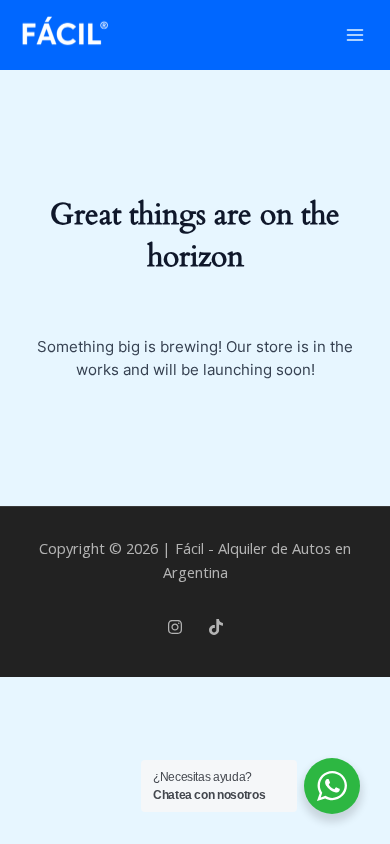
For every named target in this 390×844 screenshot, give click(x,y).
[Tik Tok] (216, 627)
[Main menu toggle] (355, 35)
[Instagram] (175, 627)
